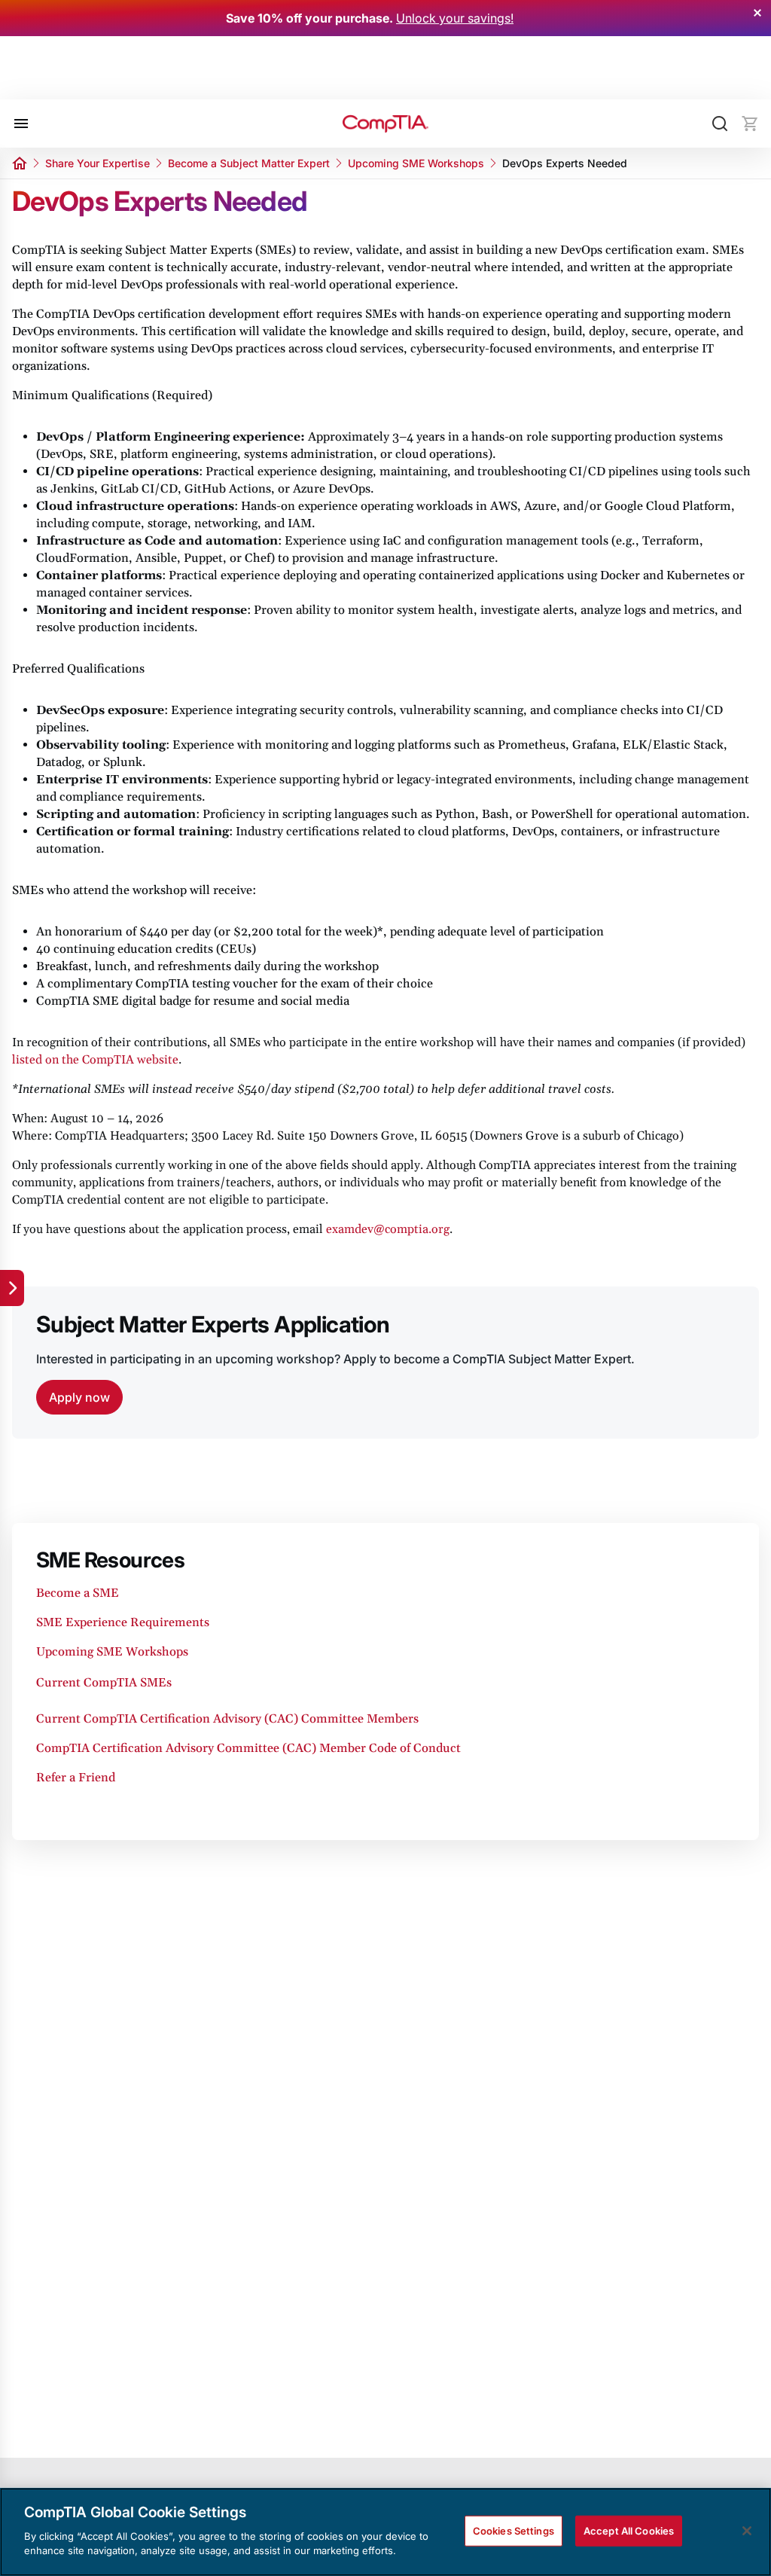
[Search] (720, 124)
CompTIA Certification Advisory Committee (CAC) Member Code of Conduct (248, 1748)
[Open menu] (21, 124)
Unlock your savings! (455, 18)
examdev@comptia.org (388, 1229)
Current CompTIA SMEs (104, 1683)
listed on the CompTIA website (95, 1060)
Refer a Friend (76, 1778)
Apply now (79, 1397)
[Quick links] (12, 1288)
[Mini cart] (750, 124)
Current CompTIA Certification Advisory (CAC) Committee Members (227, 1719)
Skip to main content (76, 78)
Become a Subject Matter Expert (249, 163)
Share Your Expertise (98, 163)
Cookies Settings (513, 2530)
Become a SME (79, 1593)
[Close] (747, 2531)
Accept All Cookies (629, 2530)
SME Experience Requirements (123, 1622)
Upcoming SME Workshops (416, 163)
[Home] (385, 124)
